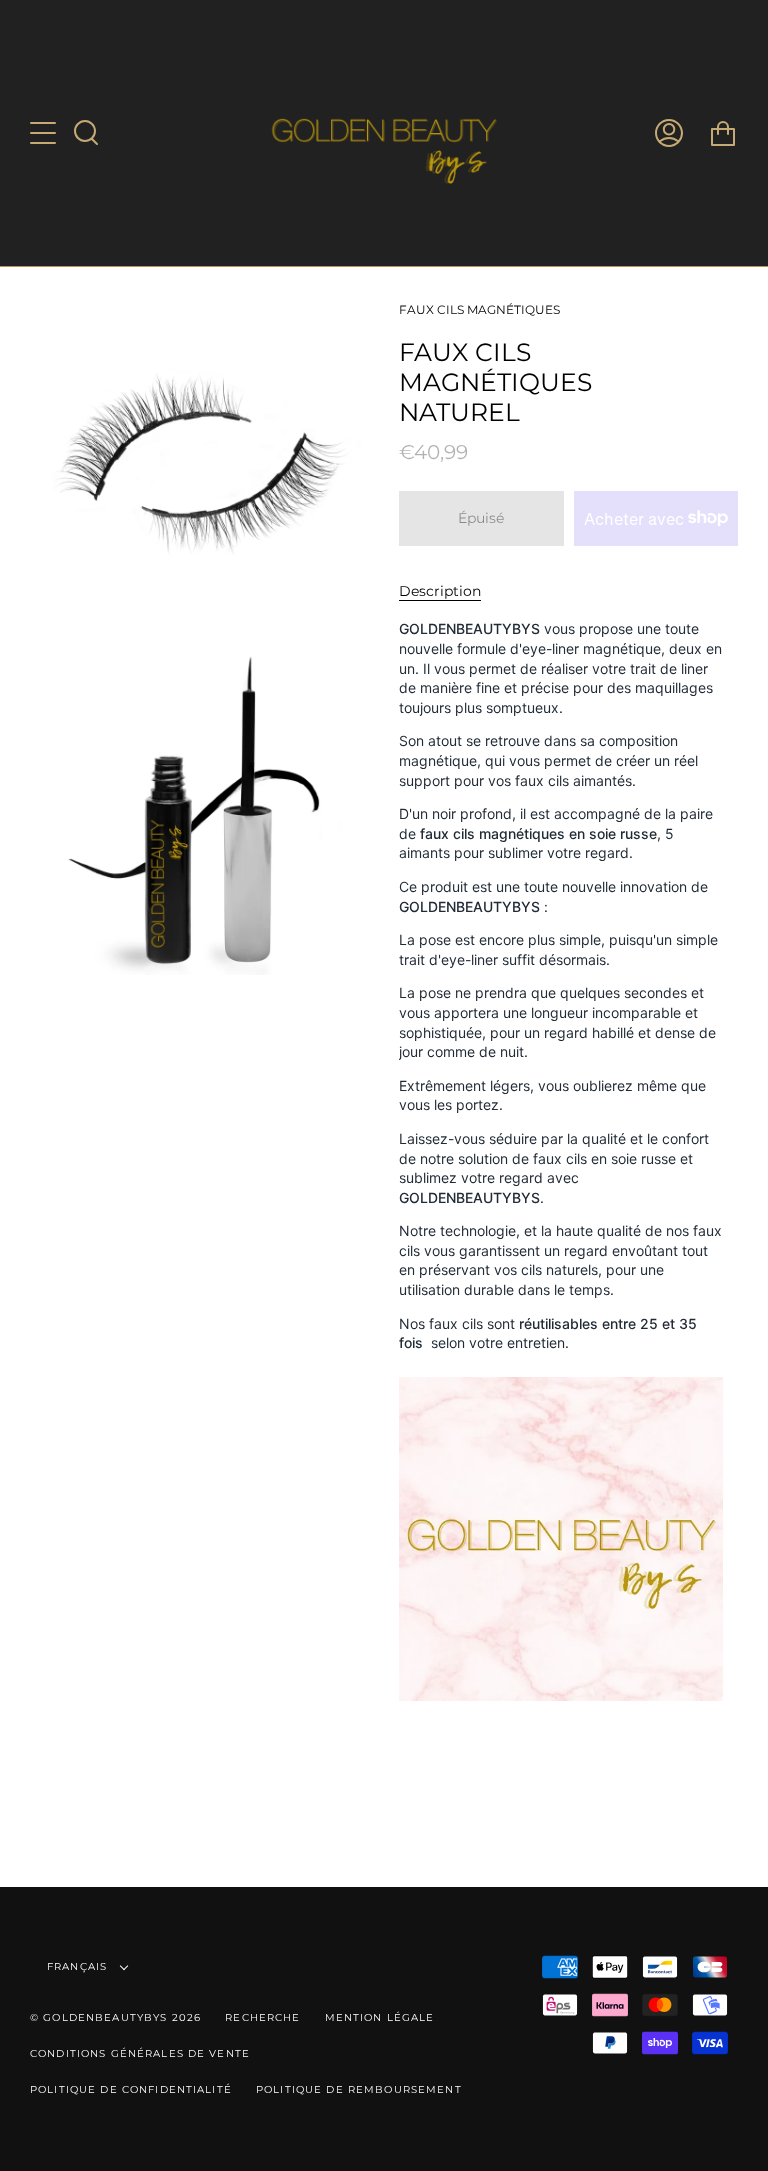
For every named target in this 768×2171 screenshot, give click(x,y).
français (79, 1966)
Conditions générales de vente (140, 2053)
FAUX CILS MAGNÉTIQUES (479, 309)
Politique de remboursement (359, 2089)
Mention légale (380, 2017)
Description (440, 591)
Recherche (262, 2017)
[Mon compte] (669, 133)
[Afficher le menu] (45, 133)
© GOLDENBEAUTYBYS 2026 (115, 2017)
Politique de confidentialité (131, 2089)
